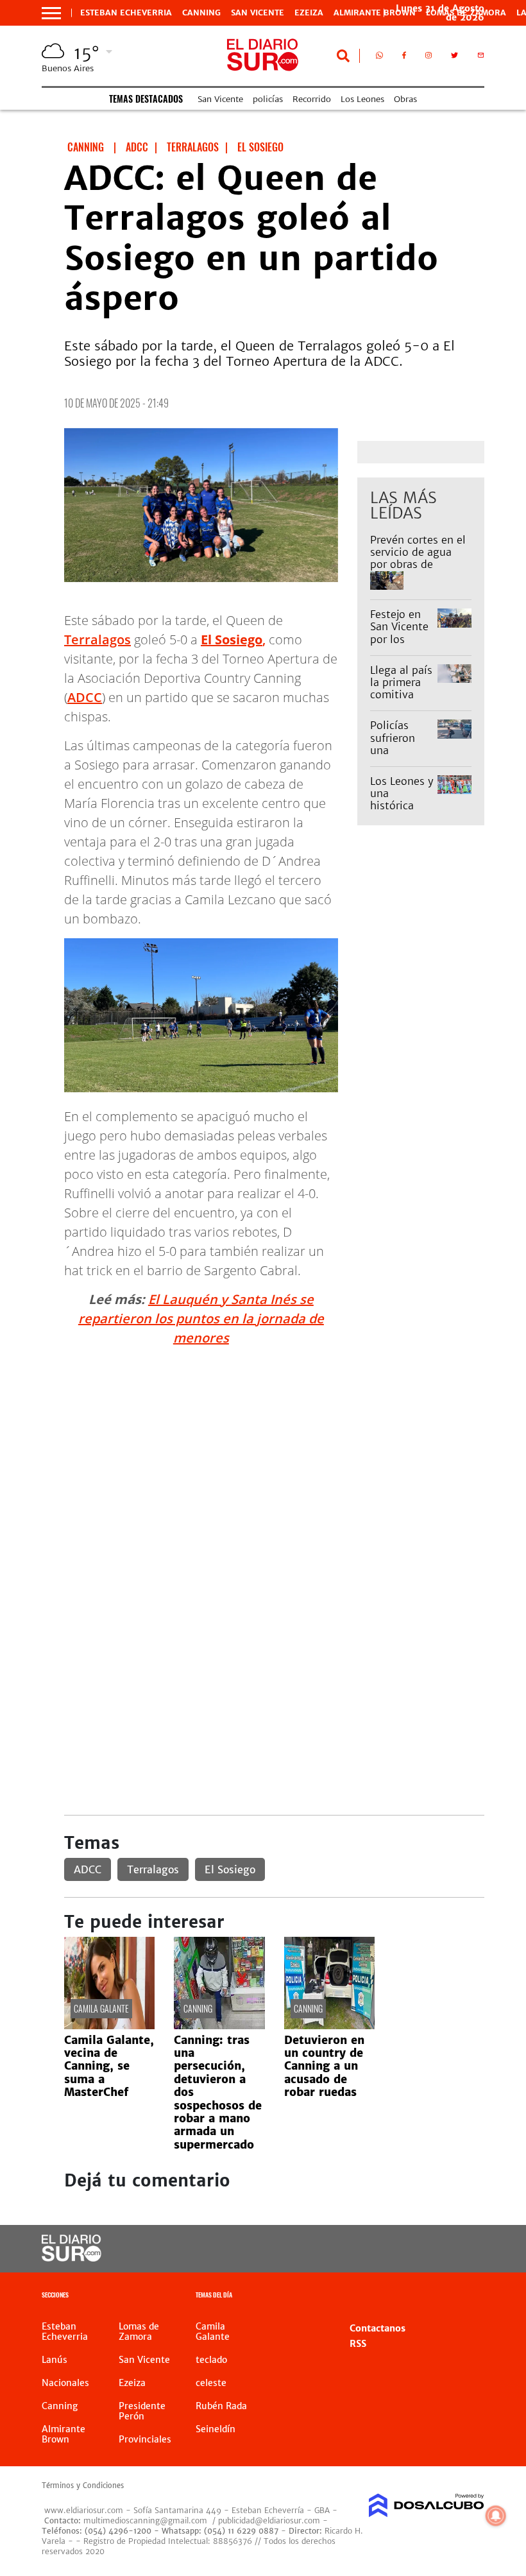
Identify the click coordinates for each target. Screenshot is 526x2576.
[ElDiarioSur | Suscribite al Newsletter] (481, 58)
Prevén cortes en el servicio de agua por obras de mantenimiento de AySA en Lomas (418, 564)
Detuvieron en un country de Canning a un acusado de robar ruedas (324, 2066)
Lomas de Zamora (139, 2331)
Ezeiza (309, 13)
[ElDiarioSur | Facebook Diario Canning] (404, 58)
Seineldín (216, 2429)
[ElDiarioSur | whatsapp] (379, 58)
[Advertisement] (274, 1447)
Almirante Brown (375, 13)
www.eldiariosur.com (84, 2510)
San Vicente (258, 13)
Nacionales (65, 2383)
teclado (211, 2360)
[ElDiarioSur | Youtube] (463, 2249)
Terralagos (98, 640)
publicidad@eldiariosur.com (269, 2520)
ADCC (85, 697)
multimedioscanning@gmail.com (145, 2520)
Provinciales (145, 2439)
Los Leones (362, 99)
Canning (201, 13)
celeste (211, 2383)
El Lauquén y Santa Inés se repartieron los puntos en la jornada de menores (201, 1318)
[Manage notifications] (496, 2516)
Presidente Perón (142, 2411)
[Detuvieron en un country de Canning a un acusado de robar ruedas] (329, 2025)
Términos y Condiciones (83, 2486)
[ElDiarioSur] (72, 2258)
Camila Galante (101, 2008)
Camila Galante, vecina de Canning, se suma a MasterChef (109, 2066)
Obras (405, 99)
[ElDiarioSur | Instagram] (428, 58)
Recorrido (312, 99)
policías (268, 99)
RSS (358, 2344)
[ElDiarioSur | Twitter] (454, 58)
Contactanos (378, 2328)
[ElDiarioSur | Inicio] (470, 2297)
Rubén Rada (221, 2406)
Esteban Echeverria (126, 13)
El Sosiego (230, 1869)
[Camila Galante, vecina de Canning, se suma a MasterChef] (109, 2025)
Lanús (55, 2360)
